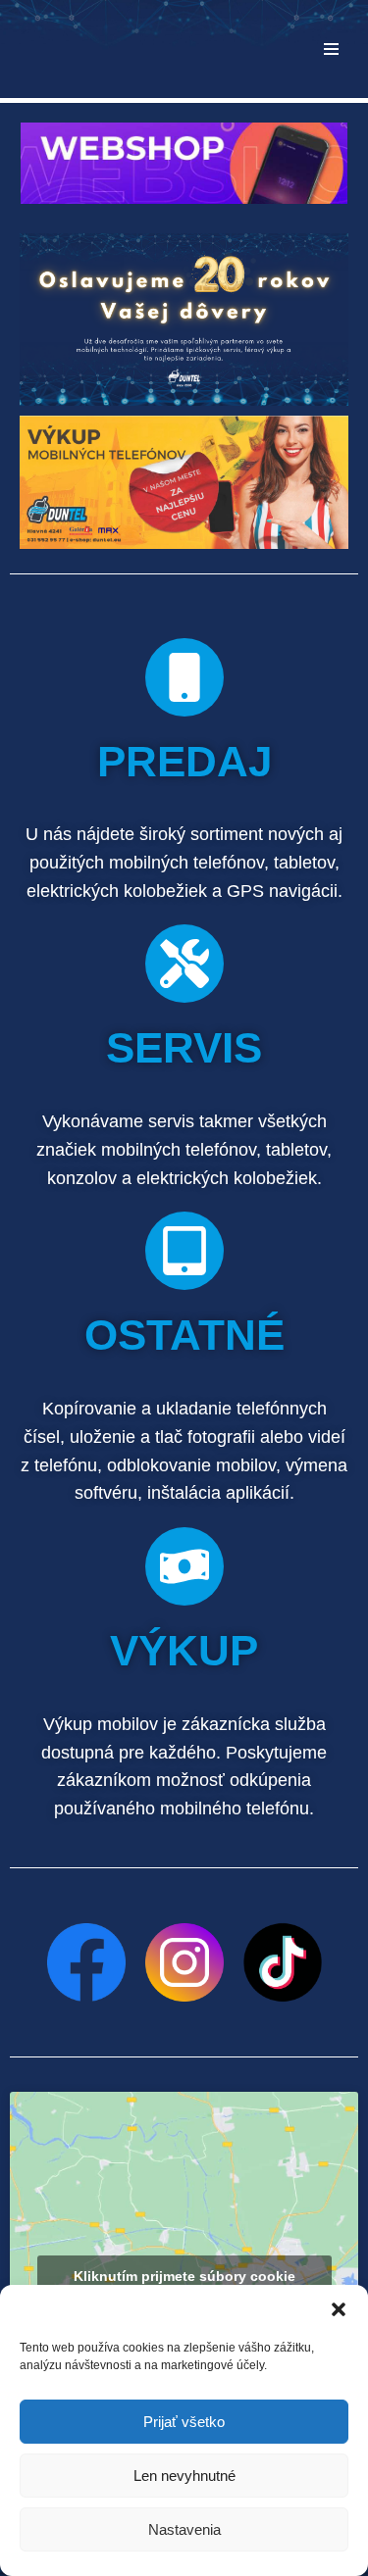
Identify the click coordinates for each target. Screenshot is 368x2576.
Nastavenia (184, 2529)
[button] (339, 2309)
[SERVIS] (184, 964)
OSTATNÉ (184, 1335)
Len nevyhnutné (184, 2476)
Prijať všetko (184, 2422)
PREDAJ (184, 761)
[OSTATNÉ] (184, 1251)
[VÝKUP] (184, 1566)
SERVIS (184, 1047)
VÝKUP (184, 1650)
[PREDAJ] (184, 677)
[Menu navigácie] (331, 49)
